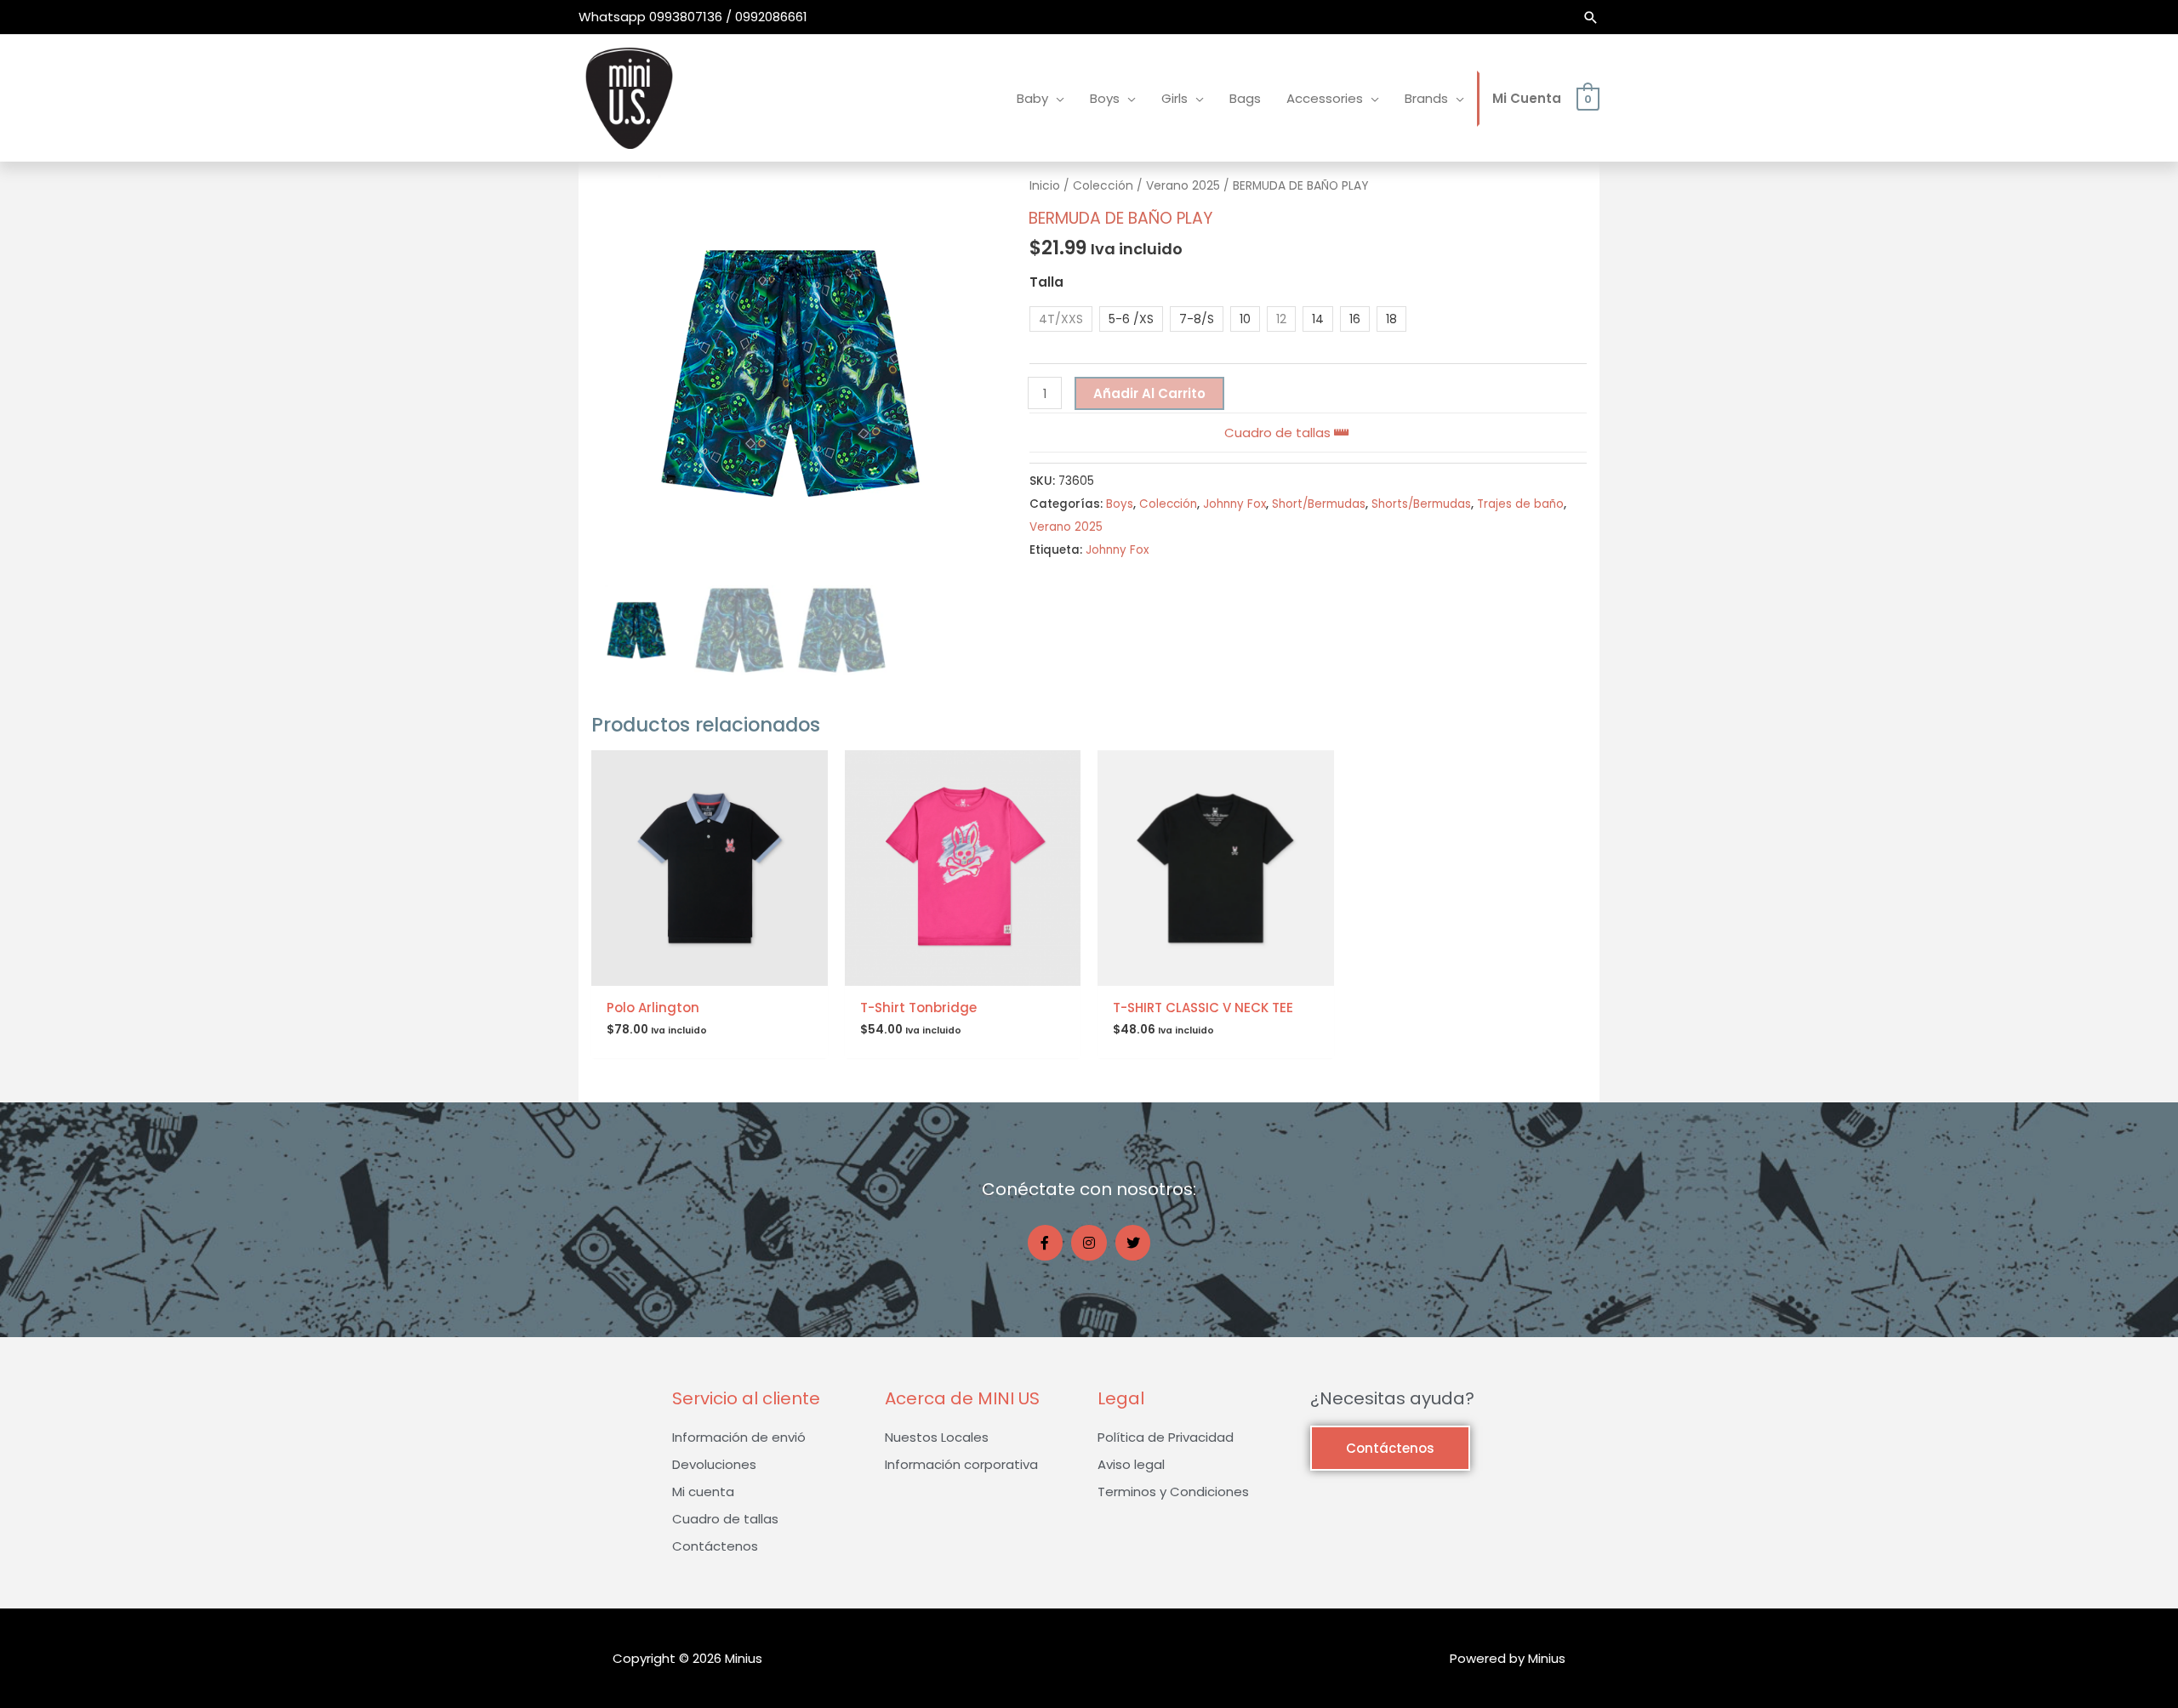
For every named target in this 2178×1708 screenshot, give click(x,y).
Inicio (1045, 186)
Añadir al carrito (1149, 393)
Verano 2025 (1183, 186)
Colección (1103, 186)
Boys (1120, 504)
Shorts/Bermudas (1421, 504)
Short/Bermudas (1319, 504)
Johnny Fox (1234, 504)
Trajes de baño (1520, 504)
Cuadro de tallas (1279, 433)
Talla (1046, 282)
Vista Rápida (710, 972)
